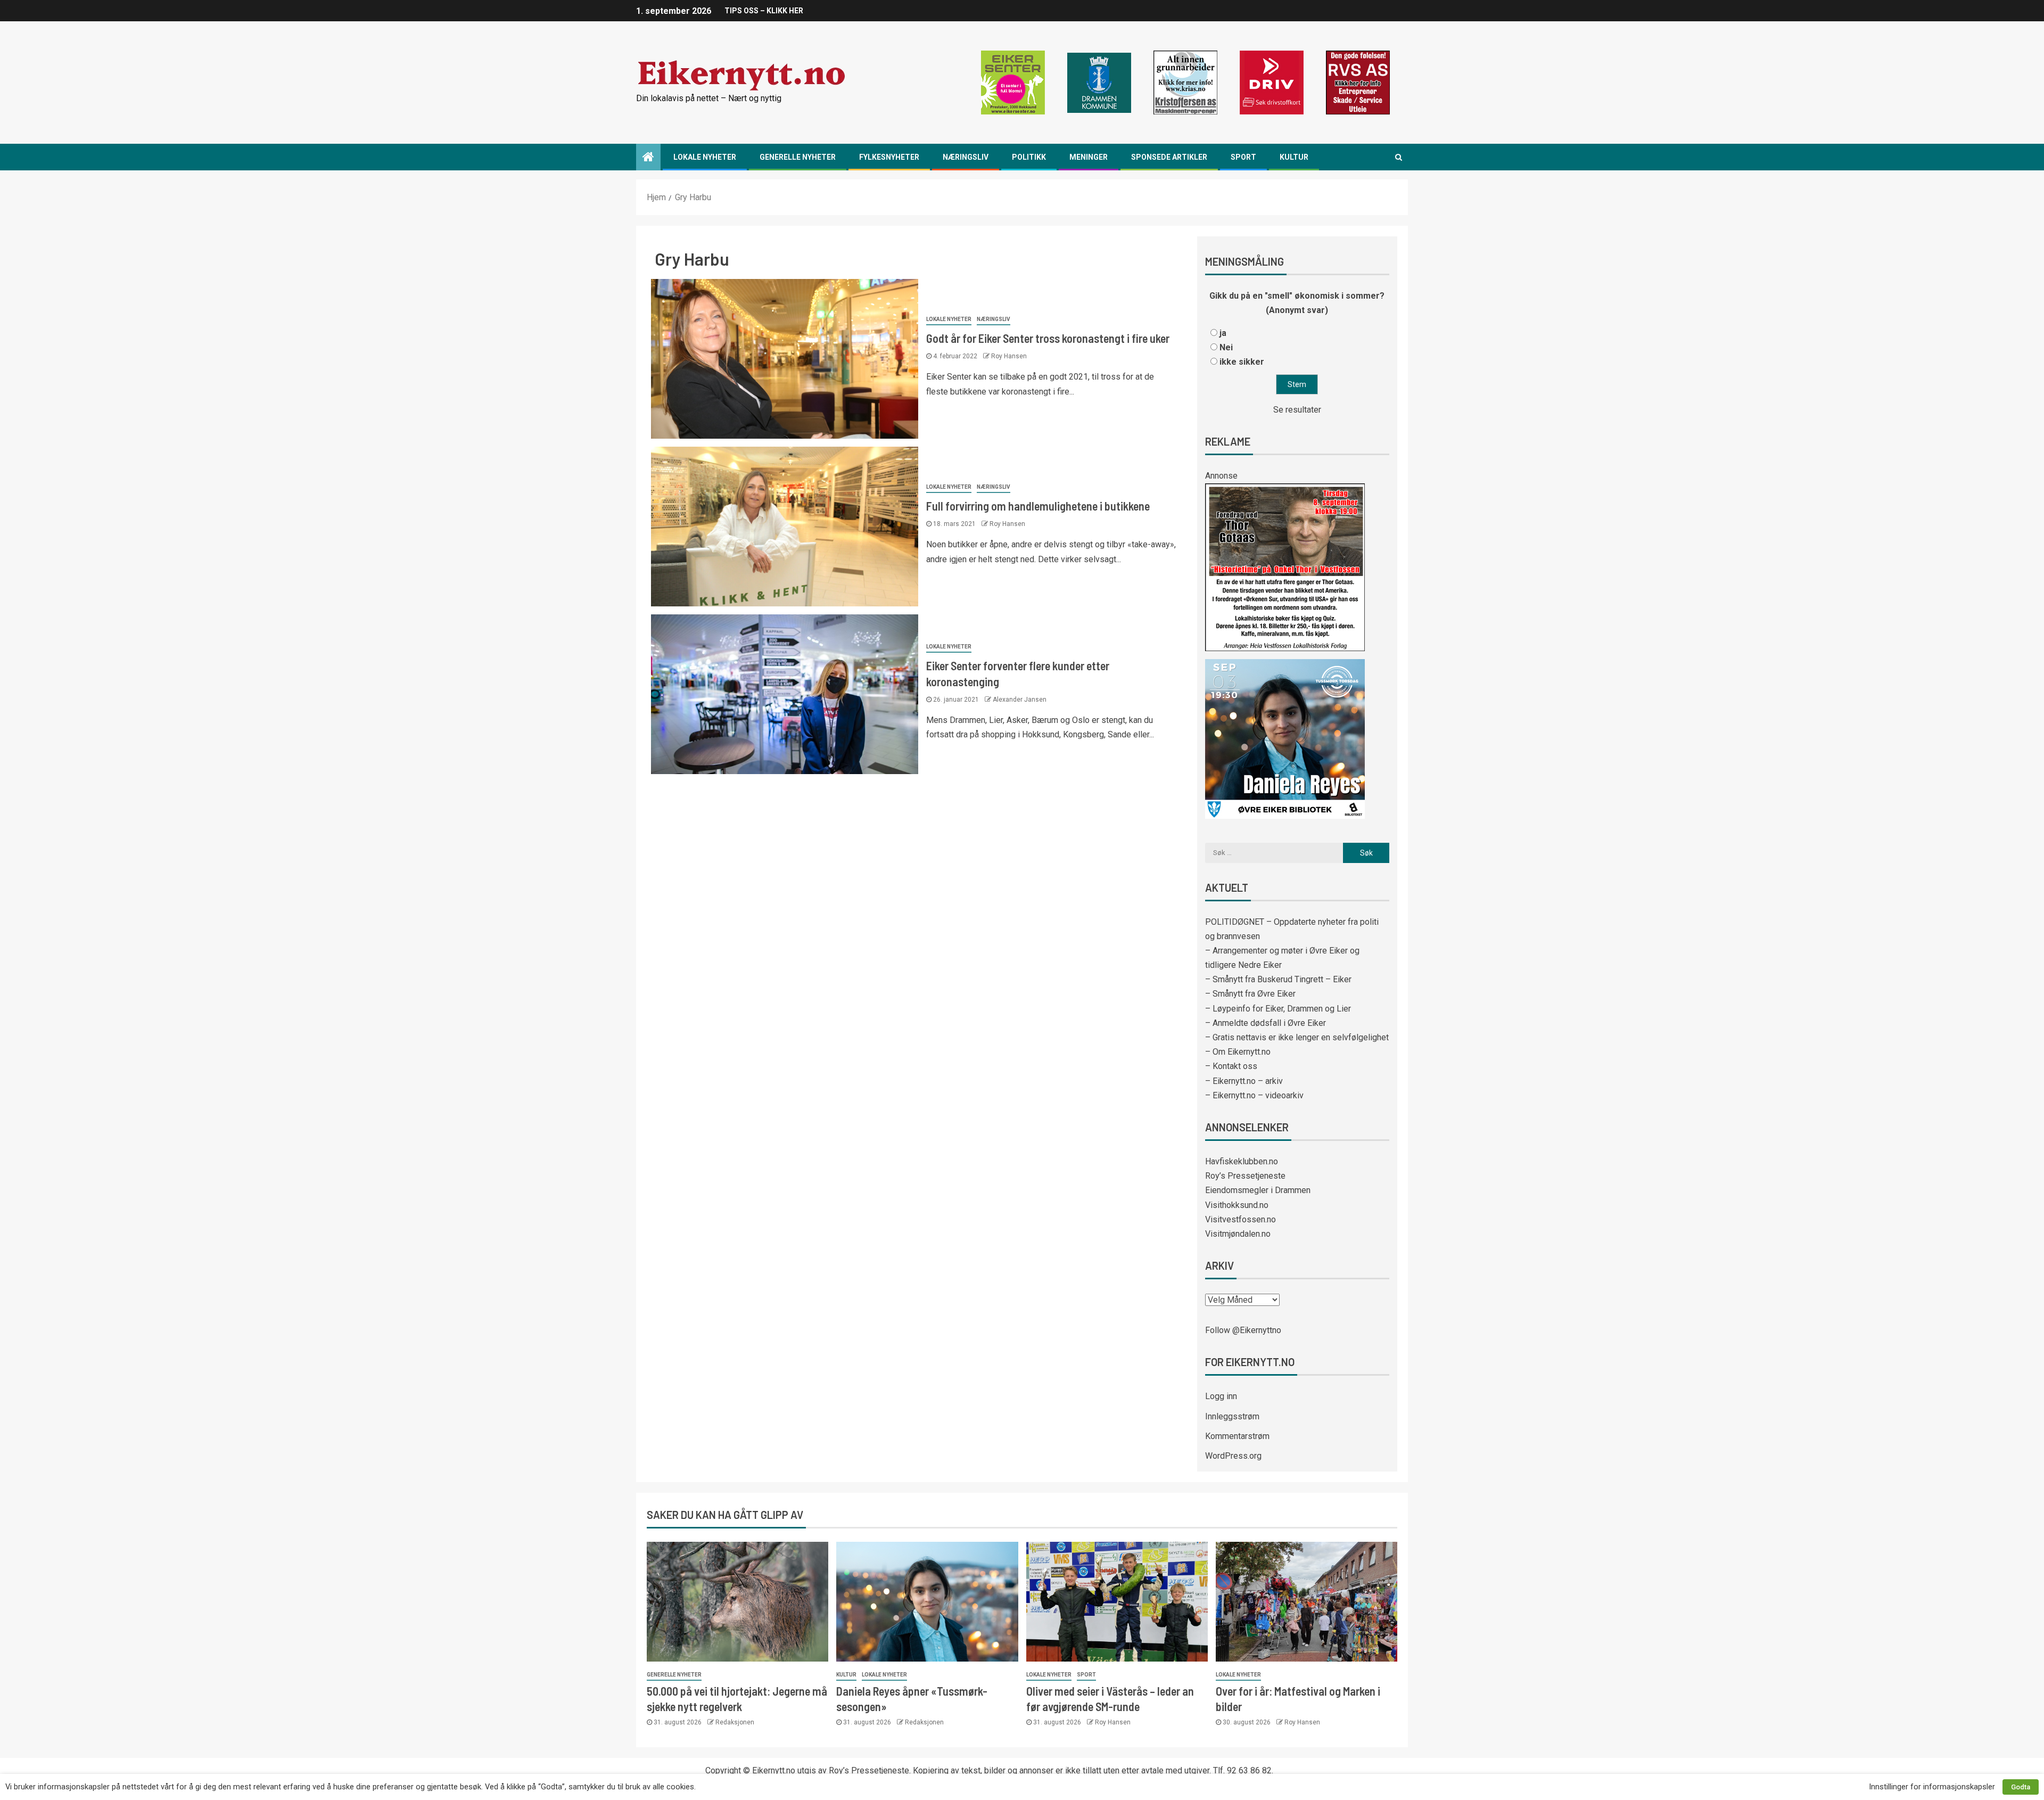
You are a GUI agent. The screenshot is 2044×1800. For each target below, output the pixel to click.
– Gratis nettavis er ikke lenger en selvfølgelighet (1297, 1037)
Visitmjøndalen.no (1238, 1234)
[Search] (1399, 157)
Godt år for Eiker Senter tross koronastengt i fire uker (1048, 338)
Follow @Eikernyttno (1243, 1330)
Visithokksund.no (1237, 1205)
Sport (1243, 157)
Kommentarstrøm (1237, 1436)
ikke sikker (1242, 362)
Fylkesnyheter (889, 157)
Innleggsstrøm (1232, 1416)
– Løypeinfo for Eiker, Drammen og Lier (1278, 1009)
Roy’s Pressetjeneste (1245, 1176)
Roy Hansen (1009, 356)
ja (1223, 333)
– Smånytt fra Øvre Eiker (1250, 994)
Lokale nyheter (705, 157)
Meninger (1089, 157)
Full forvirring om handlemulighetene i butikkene (1038, 506)
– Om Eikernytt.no (1238, 1052)
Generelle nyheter (798, 157)
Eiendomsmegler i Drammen (1258, 1190)
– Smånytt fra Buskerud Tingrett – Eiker (1278, 979)
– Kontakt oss (1231, 1066)
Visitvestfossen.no (1241, 1219)
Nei (1226, 347)
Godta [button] (2021, 1787)
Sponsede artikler (1169, 157)
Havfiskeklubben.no (1242, 1161)
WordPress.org (1233, 1456)
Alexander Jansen (1020, 700)
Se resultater (1297, 410)
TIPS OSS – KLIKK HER (764, 11)
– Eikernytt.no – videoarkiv (1254, 1095)
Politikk (1029, 157)
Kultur (1294, 157)
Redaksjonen (735, 1722)
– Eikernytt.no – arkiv (1244, 1081)
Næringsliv (966, 157)
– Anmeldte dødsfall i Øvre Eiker (1266, 1023)
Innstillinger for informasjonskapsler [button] (1932, 1787)
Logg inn (1221, 1396)
